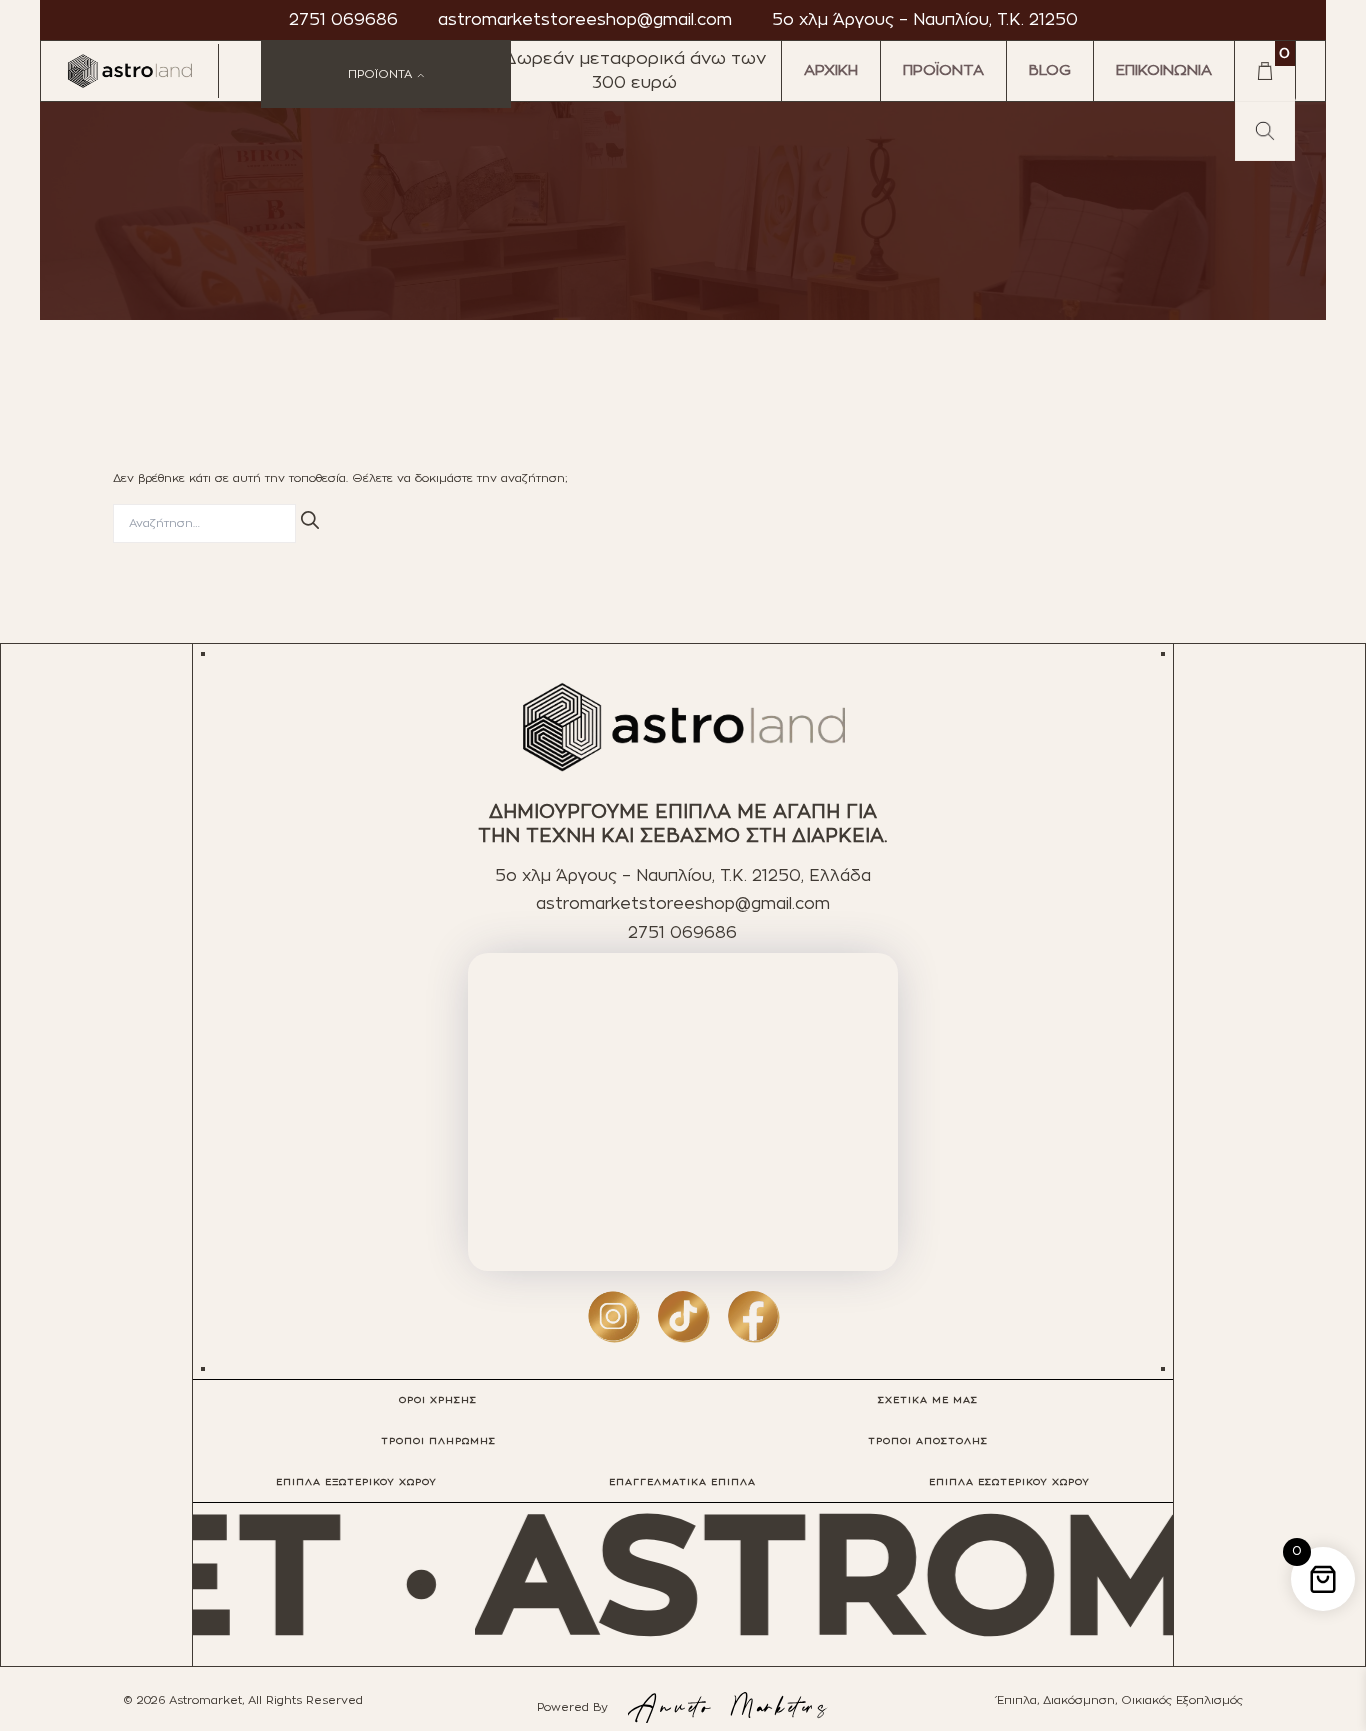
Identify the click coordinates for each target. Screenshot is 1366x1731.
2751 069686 (343, 20)
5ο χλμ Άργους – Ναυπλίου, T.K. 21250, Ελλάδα (683, 876)
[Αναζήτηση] (310, 520)
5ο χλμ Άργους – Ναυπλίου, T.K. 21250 (925, 20)
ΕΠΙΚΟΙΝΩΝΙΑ (1164, 70)
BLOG (1050, 70)
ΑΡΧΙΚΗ (831, 70)
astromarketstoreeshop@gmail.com (585, 20)
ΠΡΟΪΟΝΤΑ (943, 70)
